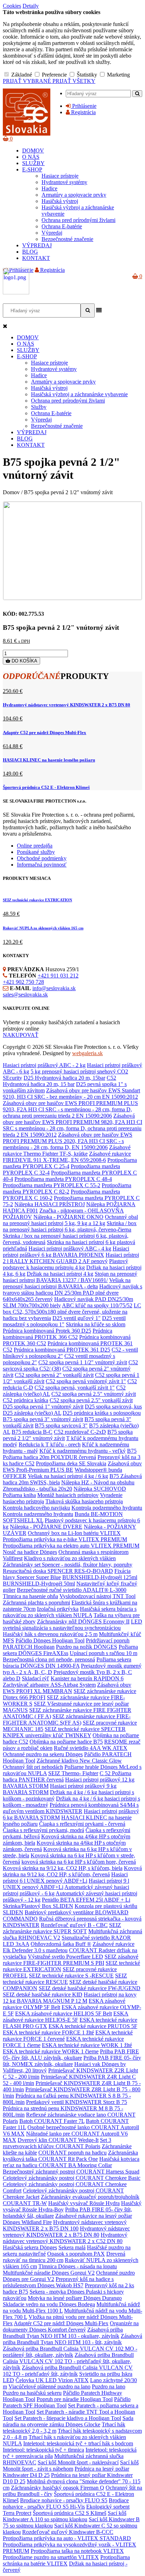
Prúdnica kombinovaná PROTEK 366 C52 (58, 1334)
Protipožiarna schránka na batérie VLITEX (66, 2560)
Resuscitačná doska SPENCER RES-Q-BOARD (58, 1571)
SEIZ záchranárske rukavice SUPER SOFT (62, 1928)
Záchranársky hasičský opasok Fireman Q (58, 2488)
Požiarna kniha (19, 1495)
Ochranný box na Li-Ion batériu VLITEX (74, 1533)
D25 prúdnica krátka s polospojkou (102, 1413)
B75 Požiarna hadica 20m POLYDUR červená (70, 1454)
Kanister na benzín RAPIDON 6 (87, 1678)
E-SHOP (32, 169)
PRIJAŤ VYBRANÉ (28, 81)
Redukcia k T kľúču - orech (50, 1444)
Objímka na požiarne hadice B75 (66, 1742)
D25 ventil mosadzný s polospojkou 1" (64, 1321)
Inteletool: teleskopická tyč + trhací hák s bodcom (78, 2443)
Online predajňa (35, 846)
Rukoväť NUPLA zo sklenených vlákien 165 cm (43, 928)
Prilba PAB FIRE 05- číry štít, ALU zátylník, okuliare (71, 2055)
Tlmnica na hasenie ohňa (30, 1596)
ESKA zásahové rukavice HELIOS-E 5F (66, 2017)
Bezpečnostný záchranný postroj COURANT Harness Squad (71, 2172)
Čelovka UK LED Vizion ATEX (52, 2380)
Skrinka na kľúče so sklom (96, 1324)
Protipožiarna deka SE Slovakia (71, 1463)
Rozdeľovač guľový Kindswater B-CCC (68, 2532)
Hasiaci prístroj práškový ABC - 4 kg (70, 1248)
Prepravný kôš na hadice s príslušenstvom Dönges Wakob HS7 (58, 2282)
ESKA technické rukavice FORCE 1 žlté (48, 2032)
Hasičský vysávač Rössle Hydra (84, 2203)
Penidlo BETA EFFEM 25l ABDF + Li (86, 1900)
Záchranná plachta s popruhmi (36, 1603)
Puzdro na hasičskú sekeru (32, 2393)
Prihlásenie (84, 106)
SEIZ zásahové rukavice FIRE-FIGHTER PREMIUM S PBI (71, 1960)
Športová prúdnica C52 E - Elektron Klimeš (46, 787)
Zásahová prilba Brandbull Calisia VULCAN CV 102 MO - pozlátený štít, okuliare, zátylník (70, 2352)
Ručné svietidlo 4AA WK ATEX (91, 1748)
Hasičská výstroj (60, 201)
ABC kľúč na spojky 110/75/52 (97, 1305)
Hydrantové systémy (64, 182)
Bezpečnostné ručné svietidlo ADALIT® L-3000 (72, 1590)
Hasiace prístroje (60, 176)
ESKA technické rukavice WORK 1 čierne (51, 2051)
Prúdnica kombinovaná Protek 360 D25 (47, 1331)
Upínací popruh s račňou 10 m (103, 1653)
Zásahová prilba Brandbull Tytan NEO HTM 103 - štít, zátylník (72, 2339)
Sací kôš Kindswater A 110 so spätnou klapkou (65, 2516)
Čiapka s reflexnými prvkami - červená (82, 1824)
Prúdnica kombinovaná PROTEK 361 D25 (62, 1350)
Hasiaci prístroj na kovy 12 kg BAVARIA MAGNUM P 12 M (70, 1998)
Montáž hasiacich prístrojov (68, 1495)
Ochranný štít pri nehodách (33, 1767)
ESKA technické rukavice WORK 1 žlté (87, 2045)
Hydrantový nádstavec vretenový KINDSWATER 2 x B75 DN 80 (67, 705)
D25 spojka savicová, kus (113, 1407)
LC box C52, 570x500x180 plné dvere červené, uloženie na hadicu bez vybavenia (72, 1312)
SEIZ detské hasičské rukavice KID (43, 1995)
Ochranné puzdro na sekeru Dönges (43, 1754)
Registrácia (83, 112)
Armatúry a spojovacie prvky (74, 195)
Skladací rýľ (36, 1678)
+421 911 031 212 (58, 976)
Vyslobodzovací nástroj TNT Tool (97, 1596)
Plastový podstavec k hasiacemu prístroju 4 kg (65, 1264)
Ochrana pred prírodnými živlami (78, 220)
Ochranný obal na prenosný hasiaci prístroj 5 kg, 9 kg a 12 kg (70, 1220)
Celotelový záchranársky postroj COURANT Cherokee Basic (72, 2178)
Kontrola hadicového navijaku (36, 1508)
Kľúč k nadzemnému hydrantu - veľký (83, 1451)
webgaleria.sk (87, 1053)
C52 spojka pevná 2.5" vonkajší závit (91, 1400)
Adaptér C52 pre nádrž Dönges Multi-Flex (45, 733)
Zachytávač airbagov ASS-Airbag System (49, 1685)
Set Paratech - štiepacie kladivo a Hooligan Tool (68, 2418)
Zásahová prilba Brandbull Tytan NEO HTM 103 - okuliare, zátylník (63, 2333)
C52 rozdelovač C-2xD (80, 1432)
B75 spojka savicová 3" (61, 1426)
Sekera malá (72, 2247)
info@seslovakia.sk (54, 988)
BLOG (30, 252)
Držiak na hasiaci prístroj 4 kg (60, 1274)
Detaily (31, 6)
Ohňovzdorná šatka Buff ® (61, 1944)
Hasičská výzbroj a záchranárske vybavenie (79, 394)
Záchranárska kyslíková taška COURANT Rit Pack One (70, 2156)
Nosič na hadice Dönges (30, 1552)
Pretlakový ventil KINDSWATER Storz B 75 (77, 2102)
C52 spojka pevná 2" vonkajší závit (54, 1375)
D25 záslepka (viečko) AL (32, 1413)
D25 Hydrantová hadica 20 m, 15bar (64, 1078)
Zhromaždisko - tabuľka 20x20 (37, 1489)
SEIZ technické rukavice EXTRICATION (37, 900)
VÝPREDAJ (37, 245)
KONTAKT (36, 258)
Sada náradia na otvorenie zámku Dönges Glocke (68, 2421)
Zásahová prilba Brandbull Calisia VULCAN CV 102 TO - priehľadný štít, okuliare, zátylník (68, 2361)
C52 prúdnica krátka (26, 1400)
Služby (39, 407)
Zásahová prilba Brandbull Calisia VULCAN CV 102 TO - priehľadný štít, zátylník (68, 2371)
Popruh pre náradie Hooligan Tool (75, 2399)
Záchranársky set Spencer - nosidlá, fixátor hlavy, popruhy (68, 1565)
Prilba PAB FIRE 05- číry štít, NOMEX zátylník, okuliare (72, 2061)
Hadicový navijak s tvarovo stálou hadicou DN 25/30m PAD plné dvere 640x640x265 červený (72, 1293)
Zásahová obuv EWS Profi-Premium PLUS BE (72, 1467)
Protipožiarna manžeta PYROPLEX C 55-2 (52, 1185)
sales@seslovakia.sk (25, 995)
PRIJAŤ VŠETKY (74, 81)
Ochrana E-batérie (62, 226)
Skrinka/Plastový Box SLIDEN (38, 1906)
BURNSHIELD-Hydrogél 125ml (100, 1577)
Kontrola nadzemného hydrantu (38, 1514)
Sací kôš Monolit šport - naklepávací (78, 2462)
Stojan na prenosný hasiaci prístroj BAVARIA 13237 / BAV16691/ (70, 1277)
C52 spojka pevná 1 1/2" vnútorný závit (83, 1362)
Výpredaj (52, 233)
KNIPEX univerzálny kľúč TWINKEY (47, 1735)
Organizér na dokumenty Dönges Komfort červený (71, 2326)
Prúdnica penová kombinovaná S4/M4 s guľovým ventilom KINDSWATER (71, 1808)
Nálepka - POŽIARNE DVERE (46, 1527)
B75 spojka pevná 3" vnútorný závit (43, 1419)
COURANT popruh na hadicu (72, 2153)
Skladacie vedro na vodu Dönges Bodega (49, 2304)
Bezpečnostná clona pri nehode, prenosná (49, 1659)
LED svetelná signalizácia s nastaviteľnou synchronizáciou (72, 1625)
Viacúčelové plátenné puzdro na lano (49, 2387)
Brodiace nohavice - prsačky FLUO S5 (64, 2500)
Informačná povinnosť (42, 865)
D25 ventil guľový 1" (77, 1318)
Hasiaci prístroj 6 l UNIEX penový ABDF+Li (65, 1878)
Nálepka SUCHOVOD (100, 1489)
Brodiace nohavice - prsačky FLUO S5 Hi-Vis (66, 2503)
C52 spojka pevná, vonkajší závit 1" (75, 1388)
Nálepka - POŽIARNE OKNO (68, 1217)
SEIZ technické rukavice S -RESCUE (71, 1976)
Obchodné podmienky (42, 858)
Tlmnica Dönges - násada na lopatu (78, 2266)
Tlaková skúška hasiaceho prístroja (84, 1501)
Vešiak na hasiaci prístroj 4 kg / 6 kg (68, 1476)
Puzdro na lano (109, 2387)
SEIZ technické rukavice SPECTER (85, 1729)
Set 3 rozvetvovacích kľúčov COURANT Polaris (57, 2143)
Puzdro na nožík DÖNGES (87, 1647)
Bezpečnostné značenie (67, 239)
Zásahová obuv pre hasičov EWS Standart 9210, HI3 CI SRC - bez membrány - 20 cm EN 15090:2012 (71, 1094)
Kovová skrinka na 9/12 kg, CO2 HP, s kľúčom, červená (72, 1871)
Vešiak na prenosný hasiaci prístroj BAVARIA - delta (67, 1283)
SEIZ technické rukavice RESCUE (65, 1979)
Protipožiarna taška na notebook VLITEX (77, 2551)
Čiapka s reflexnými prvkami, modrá (43, 1830)
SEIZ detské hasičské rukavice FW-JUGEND (90, 1988)
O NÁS (31, 157)
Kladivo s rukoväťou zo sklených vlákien (70, 1558)
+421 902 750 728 (23, 982)
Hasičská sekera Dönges (30, 2247)
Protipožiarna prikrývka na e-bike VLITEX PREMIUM (65, 1539)
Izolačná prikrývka (58, 1609)
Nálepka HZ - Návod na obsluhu (98, 1482)
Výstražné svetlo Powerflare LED (65, 1957)
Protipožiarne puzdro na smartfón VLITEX (51, 2557)
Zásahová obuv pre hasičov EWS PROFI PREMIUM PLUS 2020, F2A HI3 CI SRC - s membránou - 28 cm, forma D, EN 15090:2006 (68, 1141)
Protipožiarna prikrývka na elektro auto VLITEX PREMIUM (71, 1546)
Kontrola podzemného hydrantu (107, 1508)
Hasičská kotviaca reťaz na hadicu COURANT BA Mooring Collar (71, 2162)
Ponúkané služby (36, 852)
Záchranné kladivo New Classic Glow (79, 1761)
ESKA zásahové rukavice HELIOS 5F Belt (64, 2013)
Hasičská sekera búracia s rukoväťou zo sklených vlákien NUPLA (70, 1612)
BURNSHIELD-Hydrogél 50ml (39, 1584)
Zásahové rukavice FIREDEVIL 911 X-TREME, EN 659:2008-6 (67, 1157)
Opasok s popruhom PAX (76, 2254)
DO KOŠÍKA (24, 661)
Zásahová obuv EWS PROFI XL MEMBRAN (67, 1688)
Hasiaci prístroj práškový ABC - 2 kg (44, 1065)
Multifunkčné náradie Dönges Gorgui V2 (49, 2273)
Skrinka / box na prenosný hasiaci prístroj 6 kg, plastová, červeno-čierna (70, 1226)
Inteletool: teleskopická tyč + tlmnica (43, 2450)
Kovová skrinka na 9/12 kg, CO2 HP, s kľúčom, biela (63, 1868)
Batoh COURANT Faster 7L (52, 2121)
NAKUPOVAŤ (21, 1035)
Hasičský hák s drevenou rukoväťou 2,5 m (50, 1634)
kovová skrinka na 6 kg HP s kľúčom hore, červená (79, 1862)
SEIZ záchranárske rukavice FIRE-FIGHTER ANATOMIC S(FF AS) (67, 1719)
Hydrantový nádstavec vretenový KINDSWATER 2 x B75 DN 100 (65, 2225)
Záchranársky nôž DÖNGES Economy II (83, 1622)
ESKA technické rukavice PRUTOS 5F (93, 2026)
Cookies (12, 6)
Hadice (49, 188)
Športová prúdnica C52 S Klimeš (70, 2513)
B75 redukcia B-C (32, 1432)
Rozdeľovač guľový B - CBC (74, 1925)
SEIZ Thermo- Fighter (73, 1773)
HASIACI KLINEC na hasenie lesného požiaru (49, 760)
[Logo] (27, 134)
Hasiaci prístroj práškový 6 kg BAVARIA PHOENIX (66, 1252)
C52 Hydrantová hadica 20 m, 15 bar (59, 1081)
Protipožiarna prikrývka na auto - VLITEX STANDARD (67, 2538)
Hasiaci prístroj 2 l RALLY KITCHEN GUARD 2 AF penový (71, 1258)
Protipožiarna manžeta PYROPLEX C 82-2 (67, 1188)
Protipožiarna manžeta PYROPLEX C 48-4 (63, 1179)
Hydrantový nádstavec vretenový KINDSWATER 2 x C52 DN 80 (65, 2238)
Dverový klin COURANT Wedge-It (58, 2140)
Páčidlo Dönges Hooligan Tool (50, 1640)
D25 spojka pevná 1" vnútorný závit (43, 1407)
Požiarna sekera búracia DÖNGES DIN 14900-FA (67, 1663)
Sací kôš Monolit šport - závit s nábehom (71, 2466)
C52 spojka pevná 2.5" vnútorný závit (94, 1394)
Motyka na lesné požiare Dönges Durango (75, 2298)
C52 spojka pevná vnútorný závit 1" (86, 1381)
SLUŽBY (33, 163)
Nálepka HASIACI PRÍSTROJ (50, 1204)
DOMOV (33, 151)
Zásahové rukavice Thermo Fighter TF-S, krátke (67, 1150)
